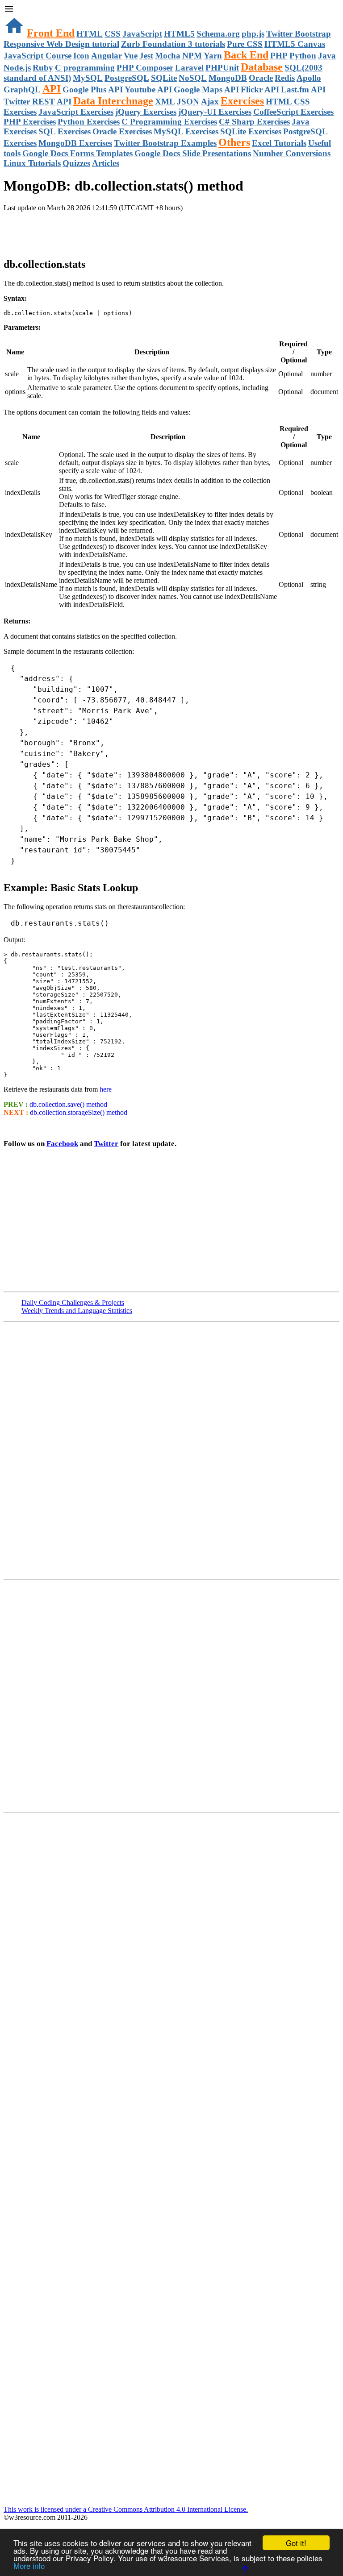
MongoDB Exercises (75, 143)
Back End (246, 55)
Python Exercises (89, 122)
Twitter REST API (38, 102)
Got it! (296, 2543)
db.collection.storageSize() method (79, 1112)
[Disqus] (171, 1695)
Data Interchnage (113, 101)
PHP (279, 56)
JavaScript (142, 34)
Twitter (106, 1144)
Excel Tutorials (279, 143)
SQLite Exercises (251, 131)
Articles (106, 163)
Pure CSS (245, 44)
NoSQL (193, 78)
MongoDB (228, 78)
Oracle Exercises (122, 131)
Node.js (17, 68)
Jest (146, 56)
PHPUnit (222, 68)
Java (327, 56)
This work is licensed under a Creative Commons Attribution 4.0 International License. (126, 2509)
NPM (192, 56)
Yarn (213, 56)
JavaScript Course (38, 56)
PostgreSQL (127, 78)
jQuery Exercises (146, 112)
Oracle (261, 78)
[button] (171, 10)
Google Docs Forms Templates (77, 153)
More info (29, 2566)
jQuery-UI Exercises (215, 112)
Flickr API (260, 89)
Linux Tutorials (32, 163)
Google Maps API (206, 89)
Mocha (168, 56)
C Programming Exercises (169, 122)
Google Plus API (93, 89)
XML (165, 102)
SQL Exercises (65, 131)
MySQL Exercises (186, 131)
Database (262, 67)
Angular (107, 56)
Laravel (189, 68)
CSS (113, 34)
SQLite (164, 78)
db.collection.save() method (68, 1104)
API (52, 89)
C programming (85, 68)
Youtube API (148, 89)
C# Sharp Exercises (254, 122)
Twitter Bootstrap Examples (165, 143)
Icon (81, 56)
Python (303, 56)
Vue (131, 56)
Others (234, 142)
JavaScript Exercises (76, 112)
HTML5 (179, 34)
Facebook (62, 1144)
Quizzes (76, 163)
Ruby (43, 68)
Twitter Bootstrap (299, 34)
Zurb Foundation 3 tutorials (173, 44)
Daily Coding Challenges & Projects (73, 1303)
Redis (285, 78)
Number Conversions (292, 153)
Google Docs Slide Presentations (193, 153)
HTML (90, 34)
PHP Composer (145, 68)
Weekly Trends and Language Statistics (77, 1311)
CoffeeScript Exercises (293, 112)
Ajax (210, 102)
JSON (188, 102)
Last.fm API (303, 89)
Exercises (242, 101)
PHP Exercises (30, 122)
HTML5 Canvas (295, 44)
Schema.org (218, 34)
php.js (253, 34)
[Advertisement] (108, 230)
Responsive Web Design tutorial (61, 44)
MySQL (88, 78)
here (106, 1089)
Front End (51, 33)
